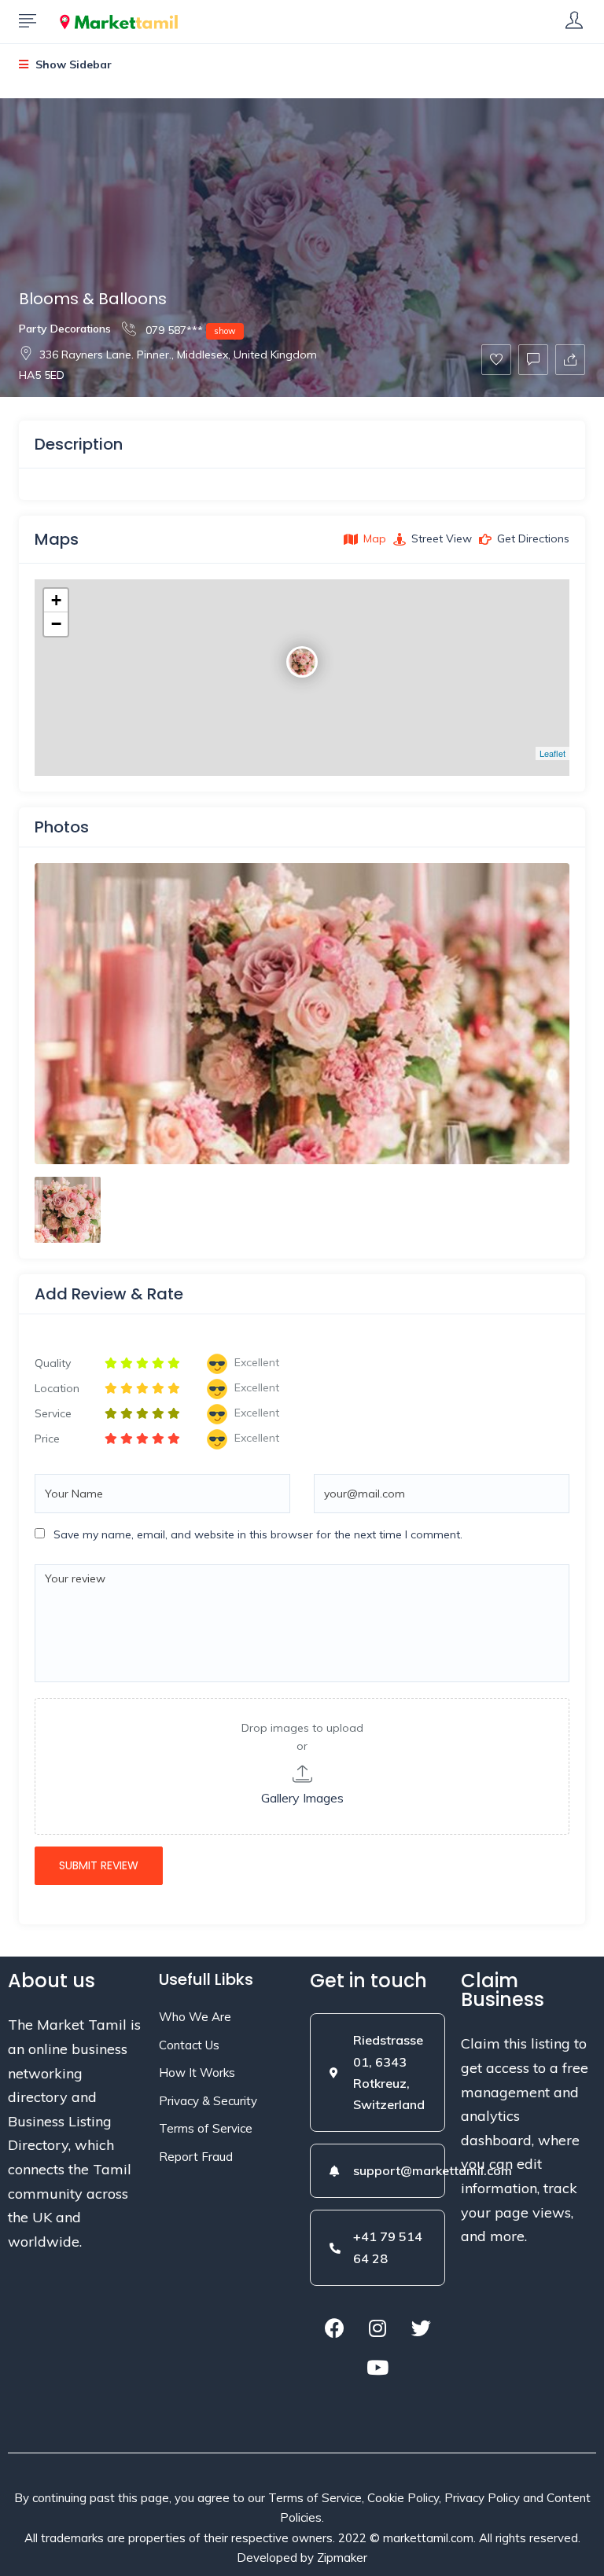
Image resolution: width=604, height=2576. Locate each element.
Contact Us (189, 2045)
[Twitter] (421, 2328)
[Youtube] (377, 2368)
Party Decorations (65, 329)
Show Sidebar (72, 64)
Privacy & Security (208, 2101)
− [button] (56, 624)
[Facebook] (334, 2328)
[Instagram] (377, 2328)
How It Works (197, 2073)
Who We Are (195, 2017)
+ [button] (56, 600)
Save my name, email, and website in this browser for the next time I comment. (258, 1534)
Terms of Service (206, 2128)
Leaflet (552, 753)
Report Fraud (196, 2157)
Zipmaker (342, 2558)
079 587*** (189, 330)
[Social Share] (570, 360)
